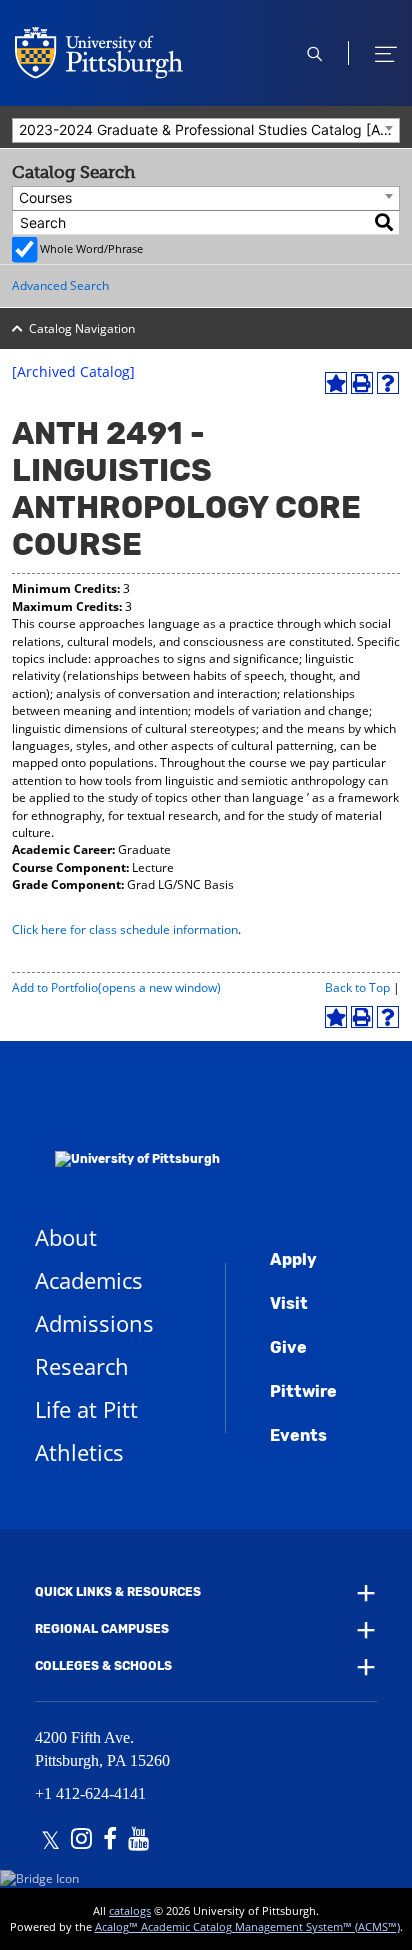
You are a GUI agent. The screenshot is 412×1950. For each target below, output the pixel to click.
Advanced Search (60, 285)
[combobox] (206, 130)
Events (298, 1435)
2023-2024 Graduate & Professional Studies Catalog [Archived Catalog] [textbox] (209, 129)
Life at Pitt (86, 1409)
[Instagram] (81, 1841)
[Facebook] (110, 1841)
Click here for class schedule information (125, 929)
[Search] (385, 222)
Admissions (94, 1323)
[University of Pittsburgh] (127, 1132)
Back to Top (357, 987)
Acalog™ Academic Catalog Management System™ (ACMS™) (247, 1926)
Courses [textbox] (45, 197)
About (66, 1237)
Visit (289, 1303)
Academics (89, 1280)
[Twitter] (50, 1841)
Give (288, 1347)
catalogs (130, 1910)
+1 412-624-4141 (90, 1793)
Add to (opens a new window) (116, 987)
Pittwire (303, 1391)
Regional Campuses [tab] (102, 1629)
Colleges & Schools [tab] (103, 1666)
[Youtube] (138, 1841)
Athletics (79, 1452)
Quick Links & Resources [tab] (118, 1592)
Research (82, 1366)
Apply (293, 1259)
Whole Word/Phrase (91, 248)
